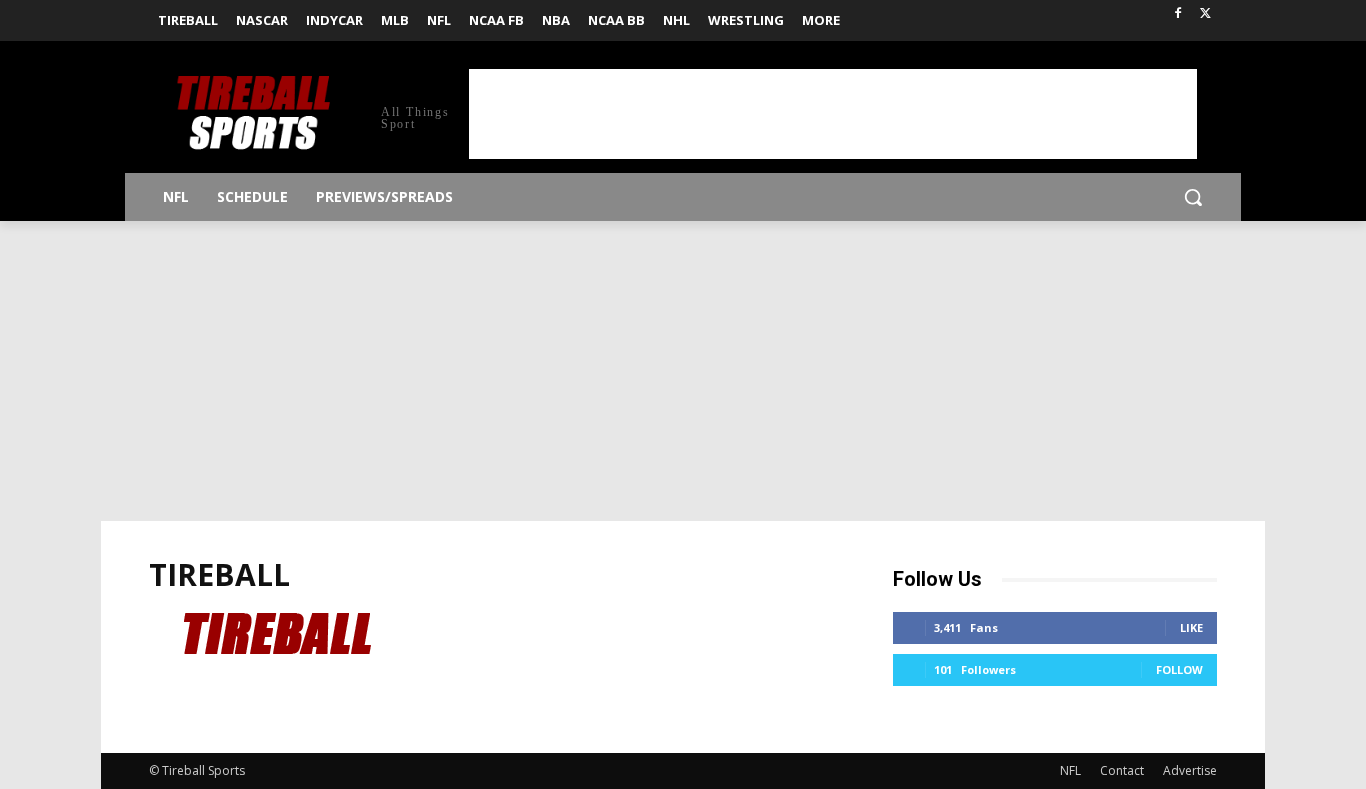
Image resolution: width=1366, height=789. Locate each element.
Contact (1122, 770)
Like (1191, 627)
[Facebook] (1177, 14)
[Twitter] (1205, 14)
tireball (219, 574)
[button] (1193, 197)
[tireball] (291, 706)
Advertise (1190, 770)
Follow (1179, 669)
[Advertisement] (833, 114)
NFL (1070, 770)
